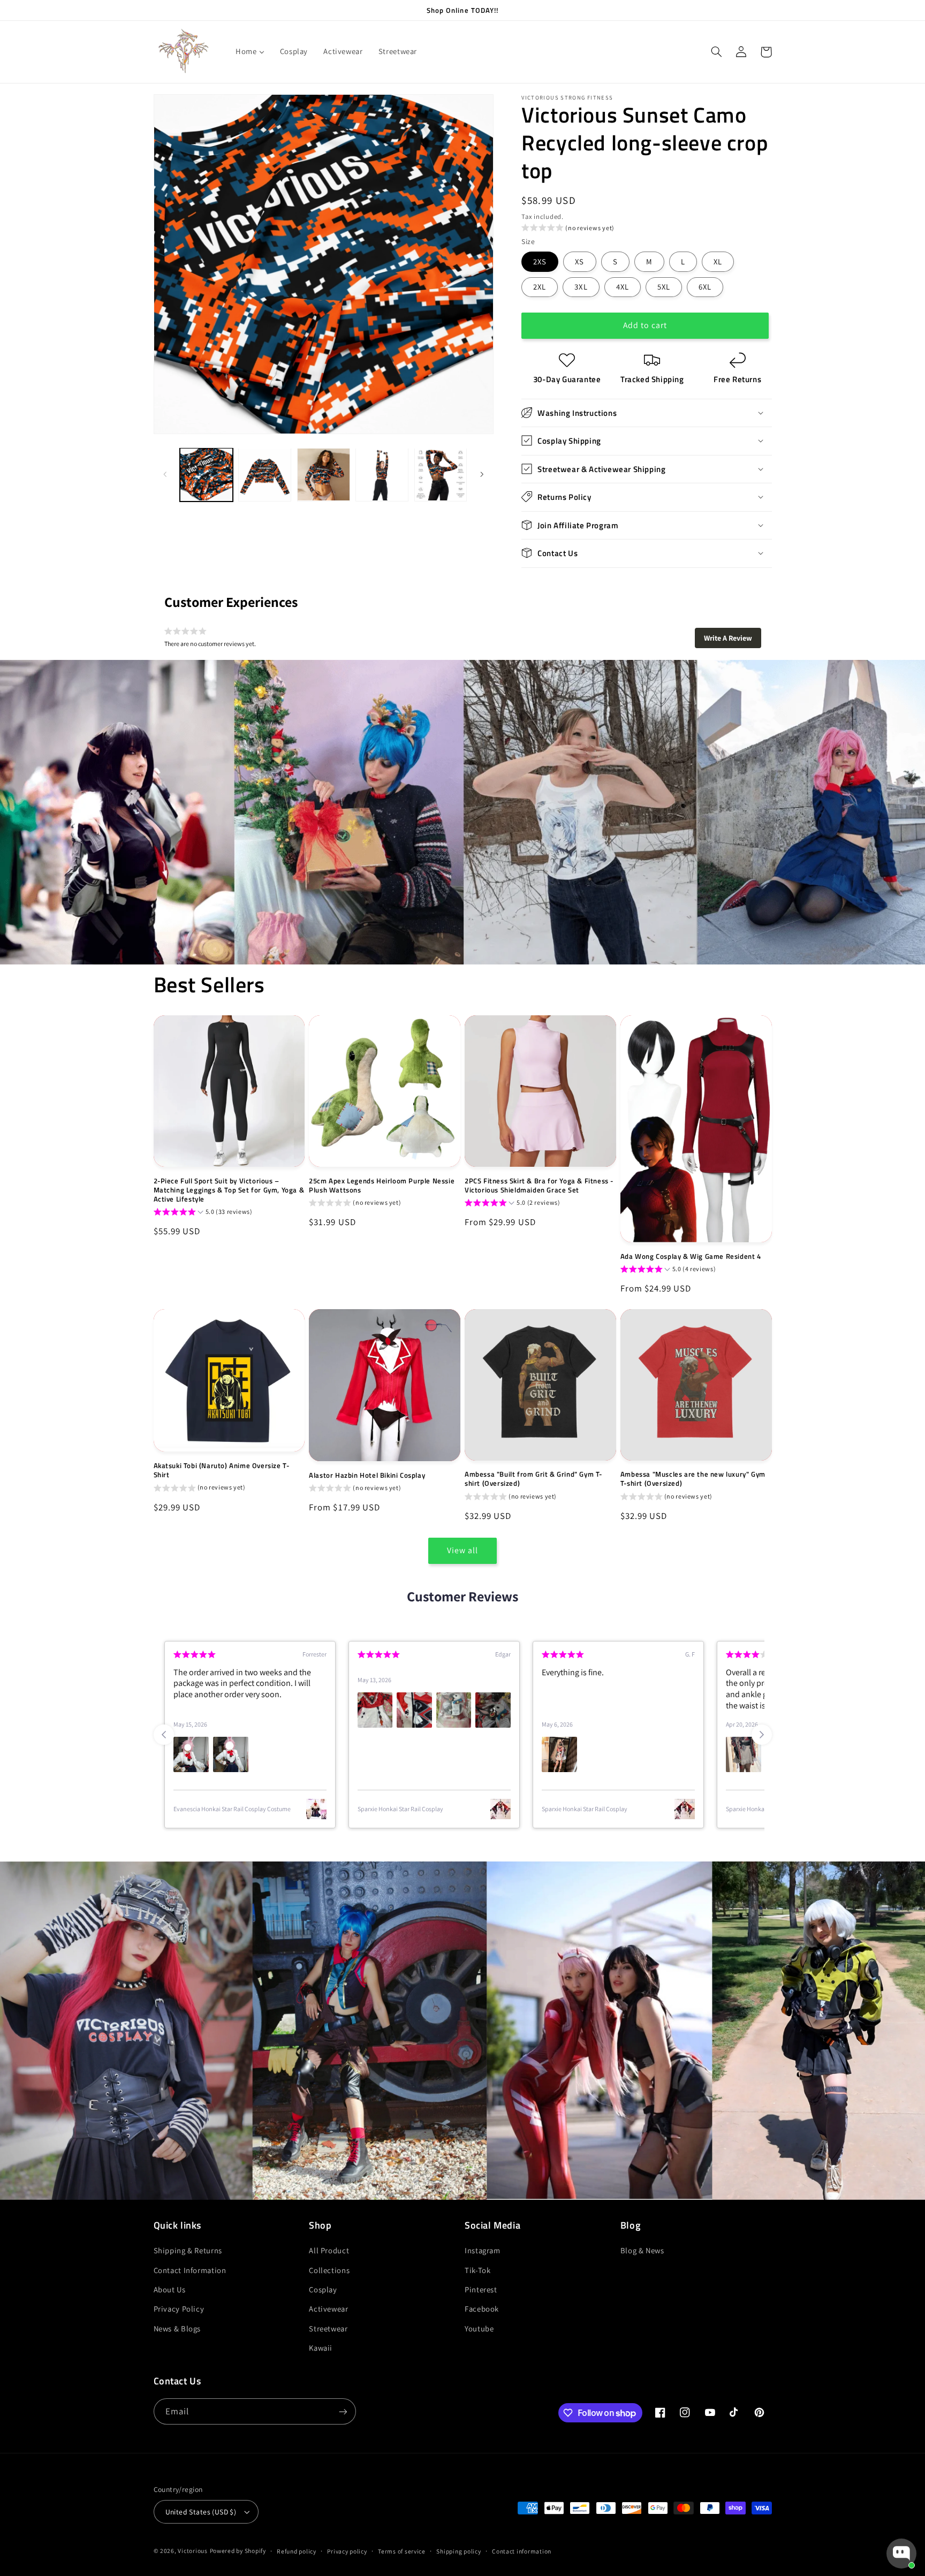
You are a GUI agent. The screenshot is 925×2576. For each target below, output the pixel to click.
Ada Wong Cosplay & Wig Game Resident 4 (691, 1256)
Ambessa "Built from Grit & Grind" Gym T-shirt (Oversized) (533, 1479)
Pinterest (481, 2289)
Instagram (483, 2250)
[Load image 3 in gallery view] (324, 474)
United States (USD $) (201, 2512)
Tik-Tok (477, 2270)
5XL (664, 286)
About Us (170, 2289)
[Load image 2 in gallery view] (265, 474)
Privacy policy (347, 2551)
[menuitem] (250, 52)
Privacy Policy (179, 2309)
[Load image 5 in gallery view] (441, 474)
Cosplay (323, 2289)
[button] (717, 52)
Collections (329, 2270)
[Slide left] (165, 475)
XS (579, 261)
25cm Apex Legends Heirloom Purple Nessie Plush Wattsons (382, 1186)
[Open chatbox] (901, 2554)
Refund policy (297, 2551)
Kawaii (321, 2348)
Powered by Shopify (238, 2551)
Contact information (522, 2551)
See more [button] (664, 1705)
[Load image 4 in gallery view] (382, 474)
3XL (581, 286)
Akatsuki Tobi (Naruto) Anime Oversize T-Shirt (222, 1470)
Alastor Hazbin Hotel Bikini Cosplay (367, 1475)
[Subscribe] (343, 2411)
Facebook (482, 2309)
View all (462, 1550)
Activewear (328, 2309)
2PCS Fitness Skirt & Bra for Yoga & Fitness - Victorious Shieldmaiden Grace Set (539, 1186)
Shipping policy (458, 2551)
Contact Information (190, 2270)
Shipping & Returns (188, 2250)
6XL (705, 286)
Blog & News (642, 2250)
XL (718, 261)
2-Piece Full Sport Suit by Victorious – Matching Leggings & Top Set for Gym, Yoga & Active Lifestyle (229, 1190)
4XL (623, 286)
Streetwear (328, 2328)
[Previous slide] (164, 1735)
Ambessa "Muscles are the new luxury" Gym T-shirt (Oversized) (693, 1479)
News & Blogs (177, 2328)
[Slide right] (482, 475)
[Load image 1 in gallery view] (206, 474)
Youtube (479, 2328)
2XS (540, 261)
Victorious (192, 2551)
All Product (329, 2250)
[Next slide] (762, 1735)
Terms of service (402, 2551)
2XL (540, 286)
